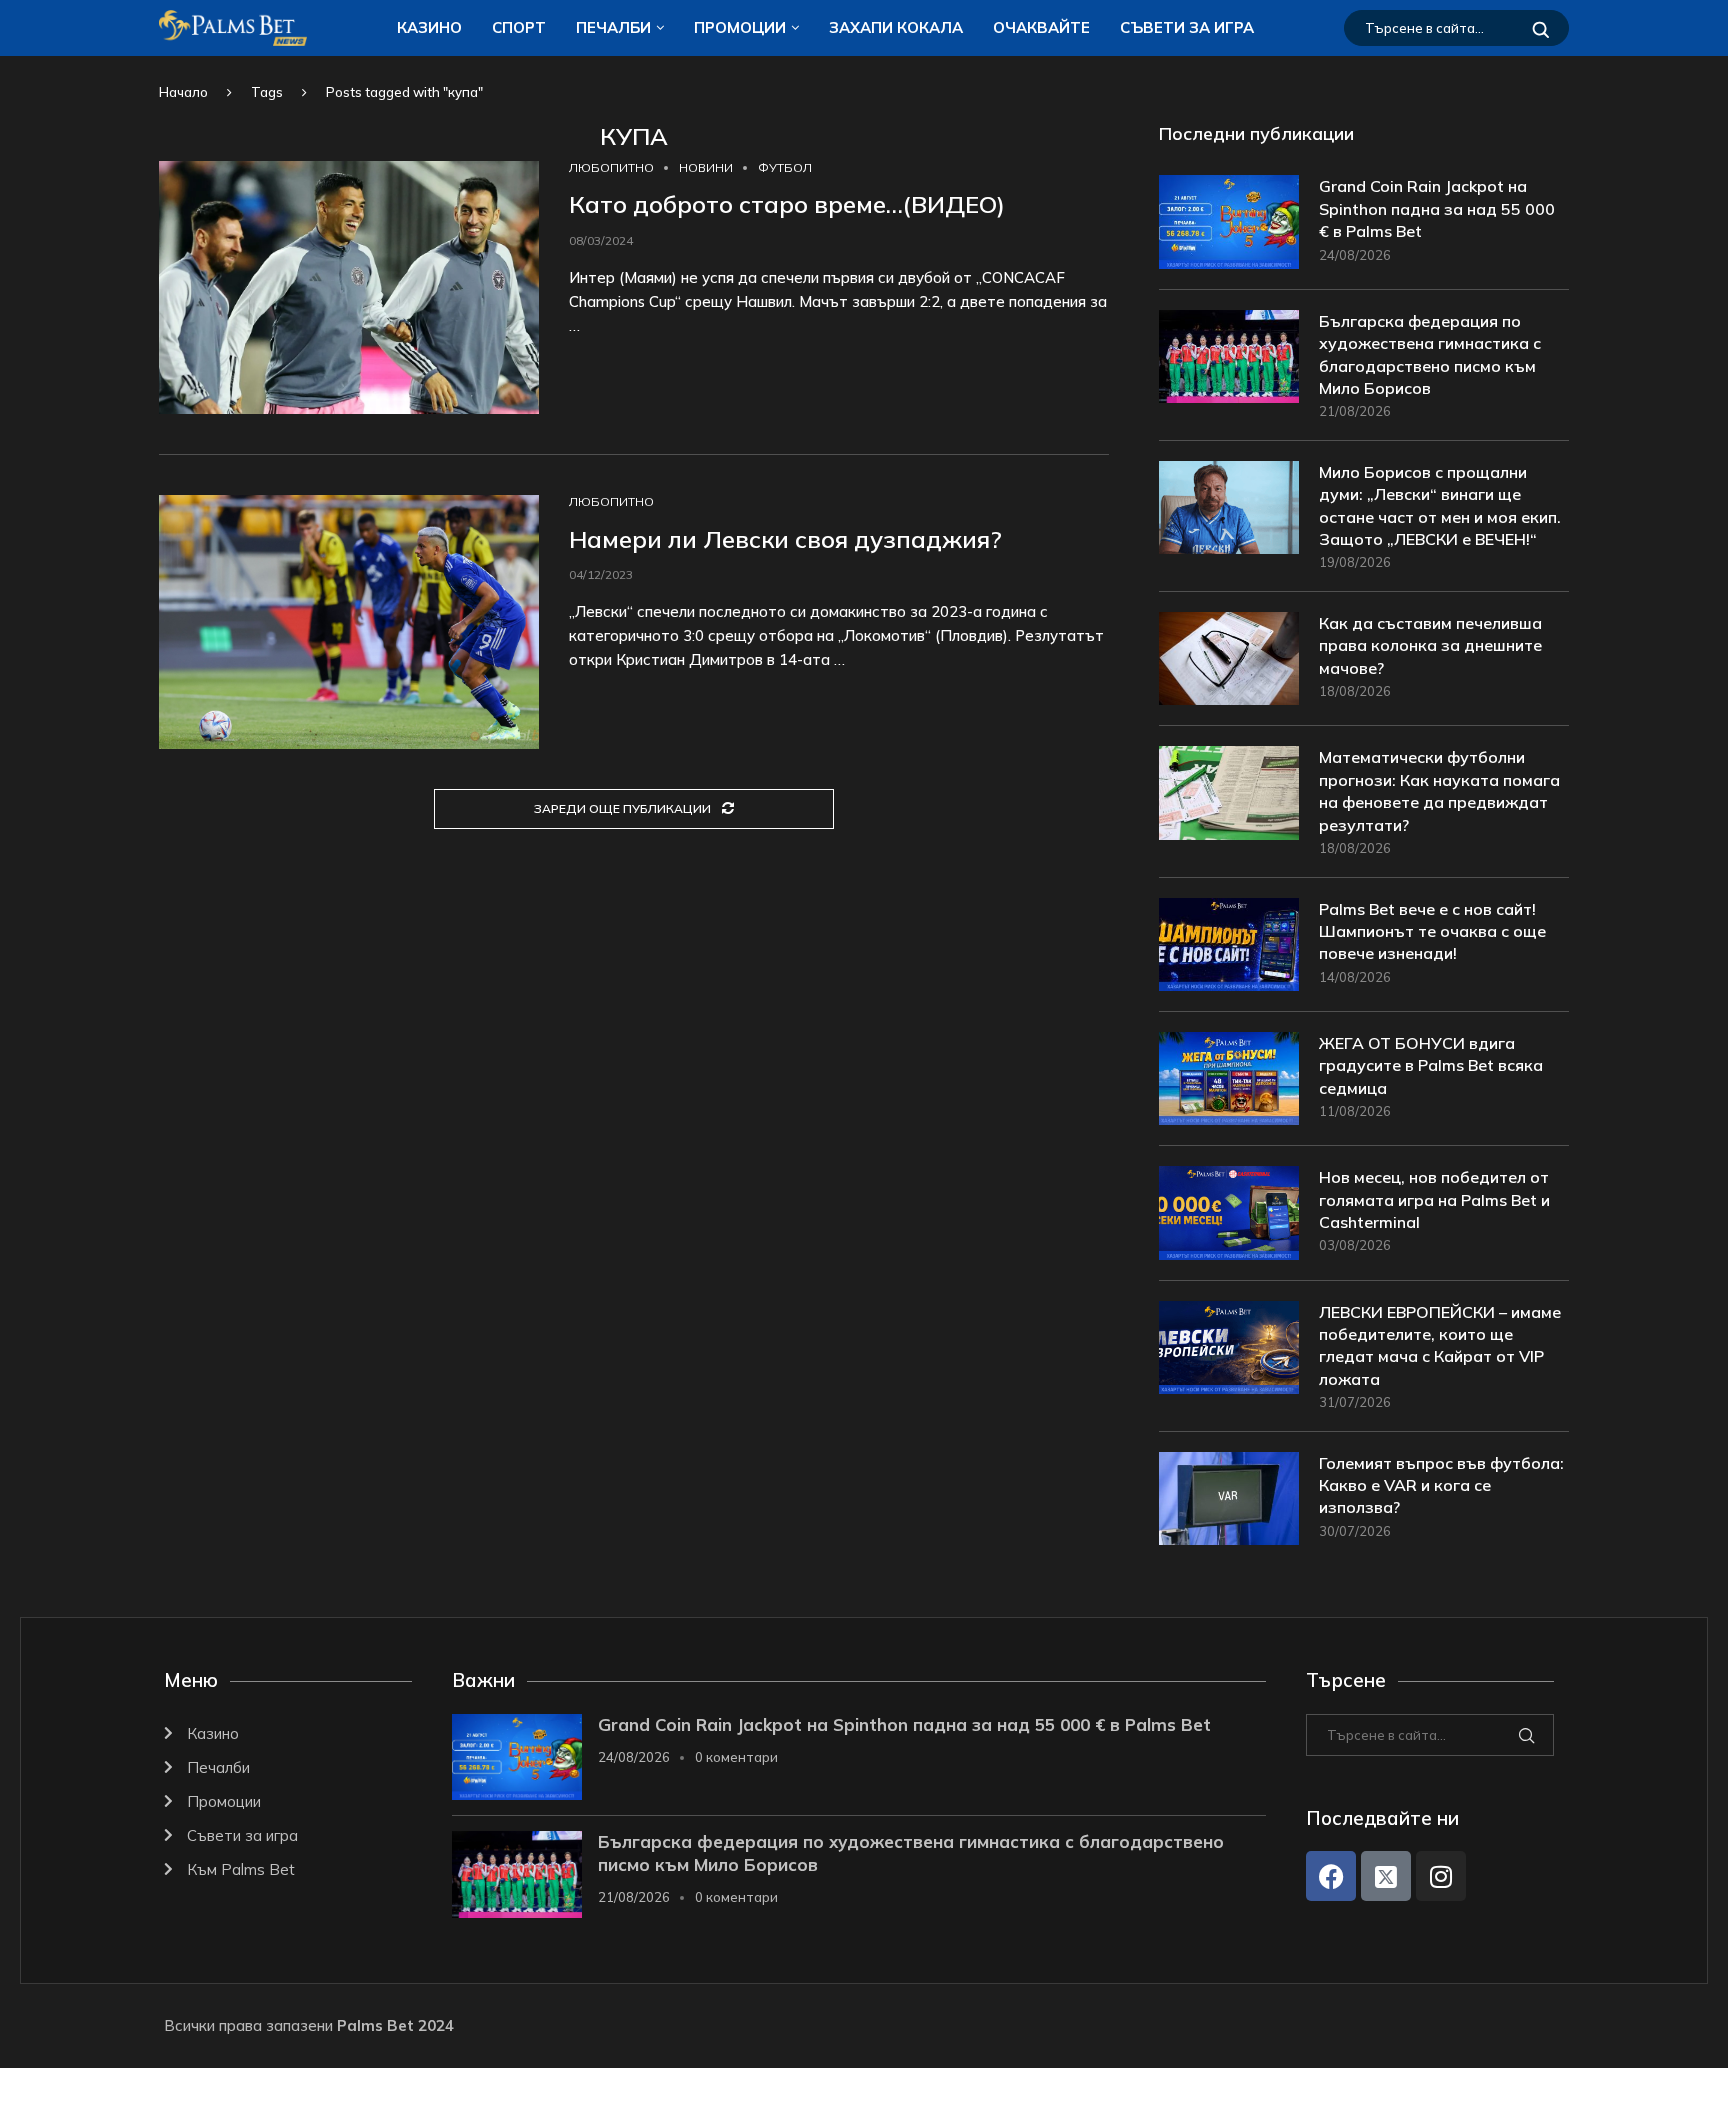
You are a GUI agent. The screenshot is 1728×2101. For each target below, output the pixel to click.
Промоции (740, 27)
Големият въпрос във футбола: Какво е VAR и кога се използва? (1441, 1485)
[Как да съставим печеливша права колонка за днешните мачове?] (1229, 658)
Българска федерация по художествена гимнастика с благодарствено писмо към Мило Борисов (1430, 354)
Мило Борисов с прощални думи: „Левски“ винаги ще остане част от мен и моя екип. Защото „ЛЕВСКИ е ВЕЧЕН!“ (1440, 505)
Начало (183, 92)
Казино (429, 27)
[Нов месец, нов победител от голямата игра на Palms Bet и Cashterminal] (1229, 1212)
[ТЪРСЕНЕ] (1541, 28)
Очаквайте (1041, 27)
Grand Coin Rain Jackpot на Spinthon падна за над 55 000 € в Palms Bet (1437, 208)
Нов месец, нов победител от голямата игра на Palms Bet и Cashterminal (1434, 1199)
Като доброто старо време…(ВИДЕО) (787, 204)
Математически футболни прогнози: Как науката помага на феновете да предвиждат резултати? (1439, 790)
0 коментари (736, 1757)
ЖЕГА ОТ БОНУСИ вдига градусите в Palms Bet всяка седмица (1431, 1065)
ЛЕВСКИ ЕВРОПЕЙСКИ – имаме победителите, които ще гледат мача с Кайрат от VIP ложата (1440, 1345)
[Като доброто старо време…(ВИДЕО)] (349, 287)
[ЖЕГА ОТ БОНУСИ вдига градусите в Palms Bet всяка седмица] (1229, 1078)
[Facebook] (1331, 1876)
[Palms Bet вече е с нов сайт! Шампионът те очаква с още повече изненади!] (1229, 944)
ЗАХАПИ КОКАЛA (896, 27)
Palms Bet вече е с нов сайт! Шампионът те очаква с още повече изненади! (1432, 931)
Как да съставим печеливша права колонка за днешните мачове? (1430, 645)
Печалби (613, 27)
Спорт (519, 27)
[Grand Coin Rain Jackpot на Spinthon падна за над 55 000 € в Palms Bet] (1229, 221)
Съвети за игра (1187, 27)
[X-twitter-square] (1386, 1876)
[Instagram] (1441, 1876)
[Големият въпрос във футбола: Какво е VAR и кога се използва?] (1229, 1498)
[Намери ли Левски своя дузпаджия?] (349, 621)
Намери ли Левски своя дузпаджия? (785, 539)
